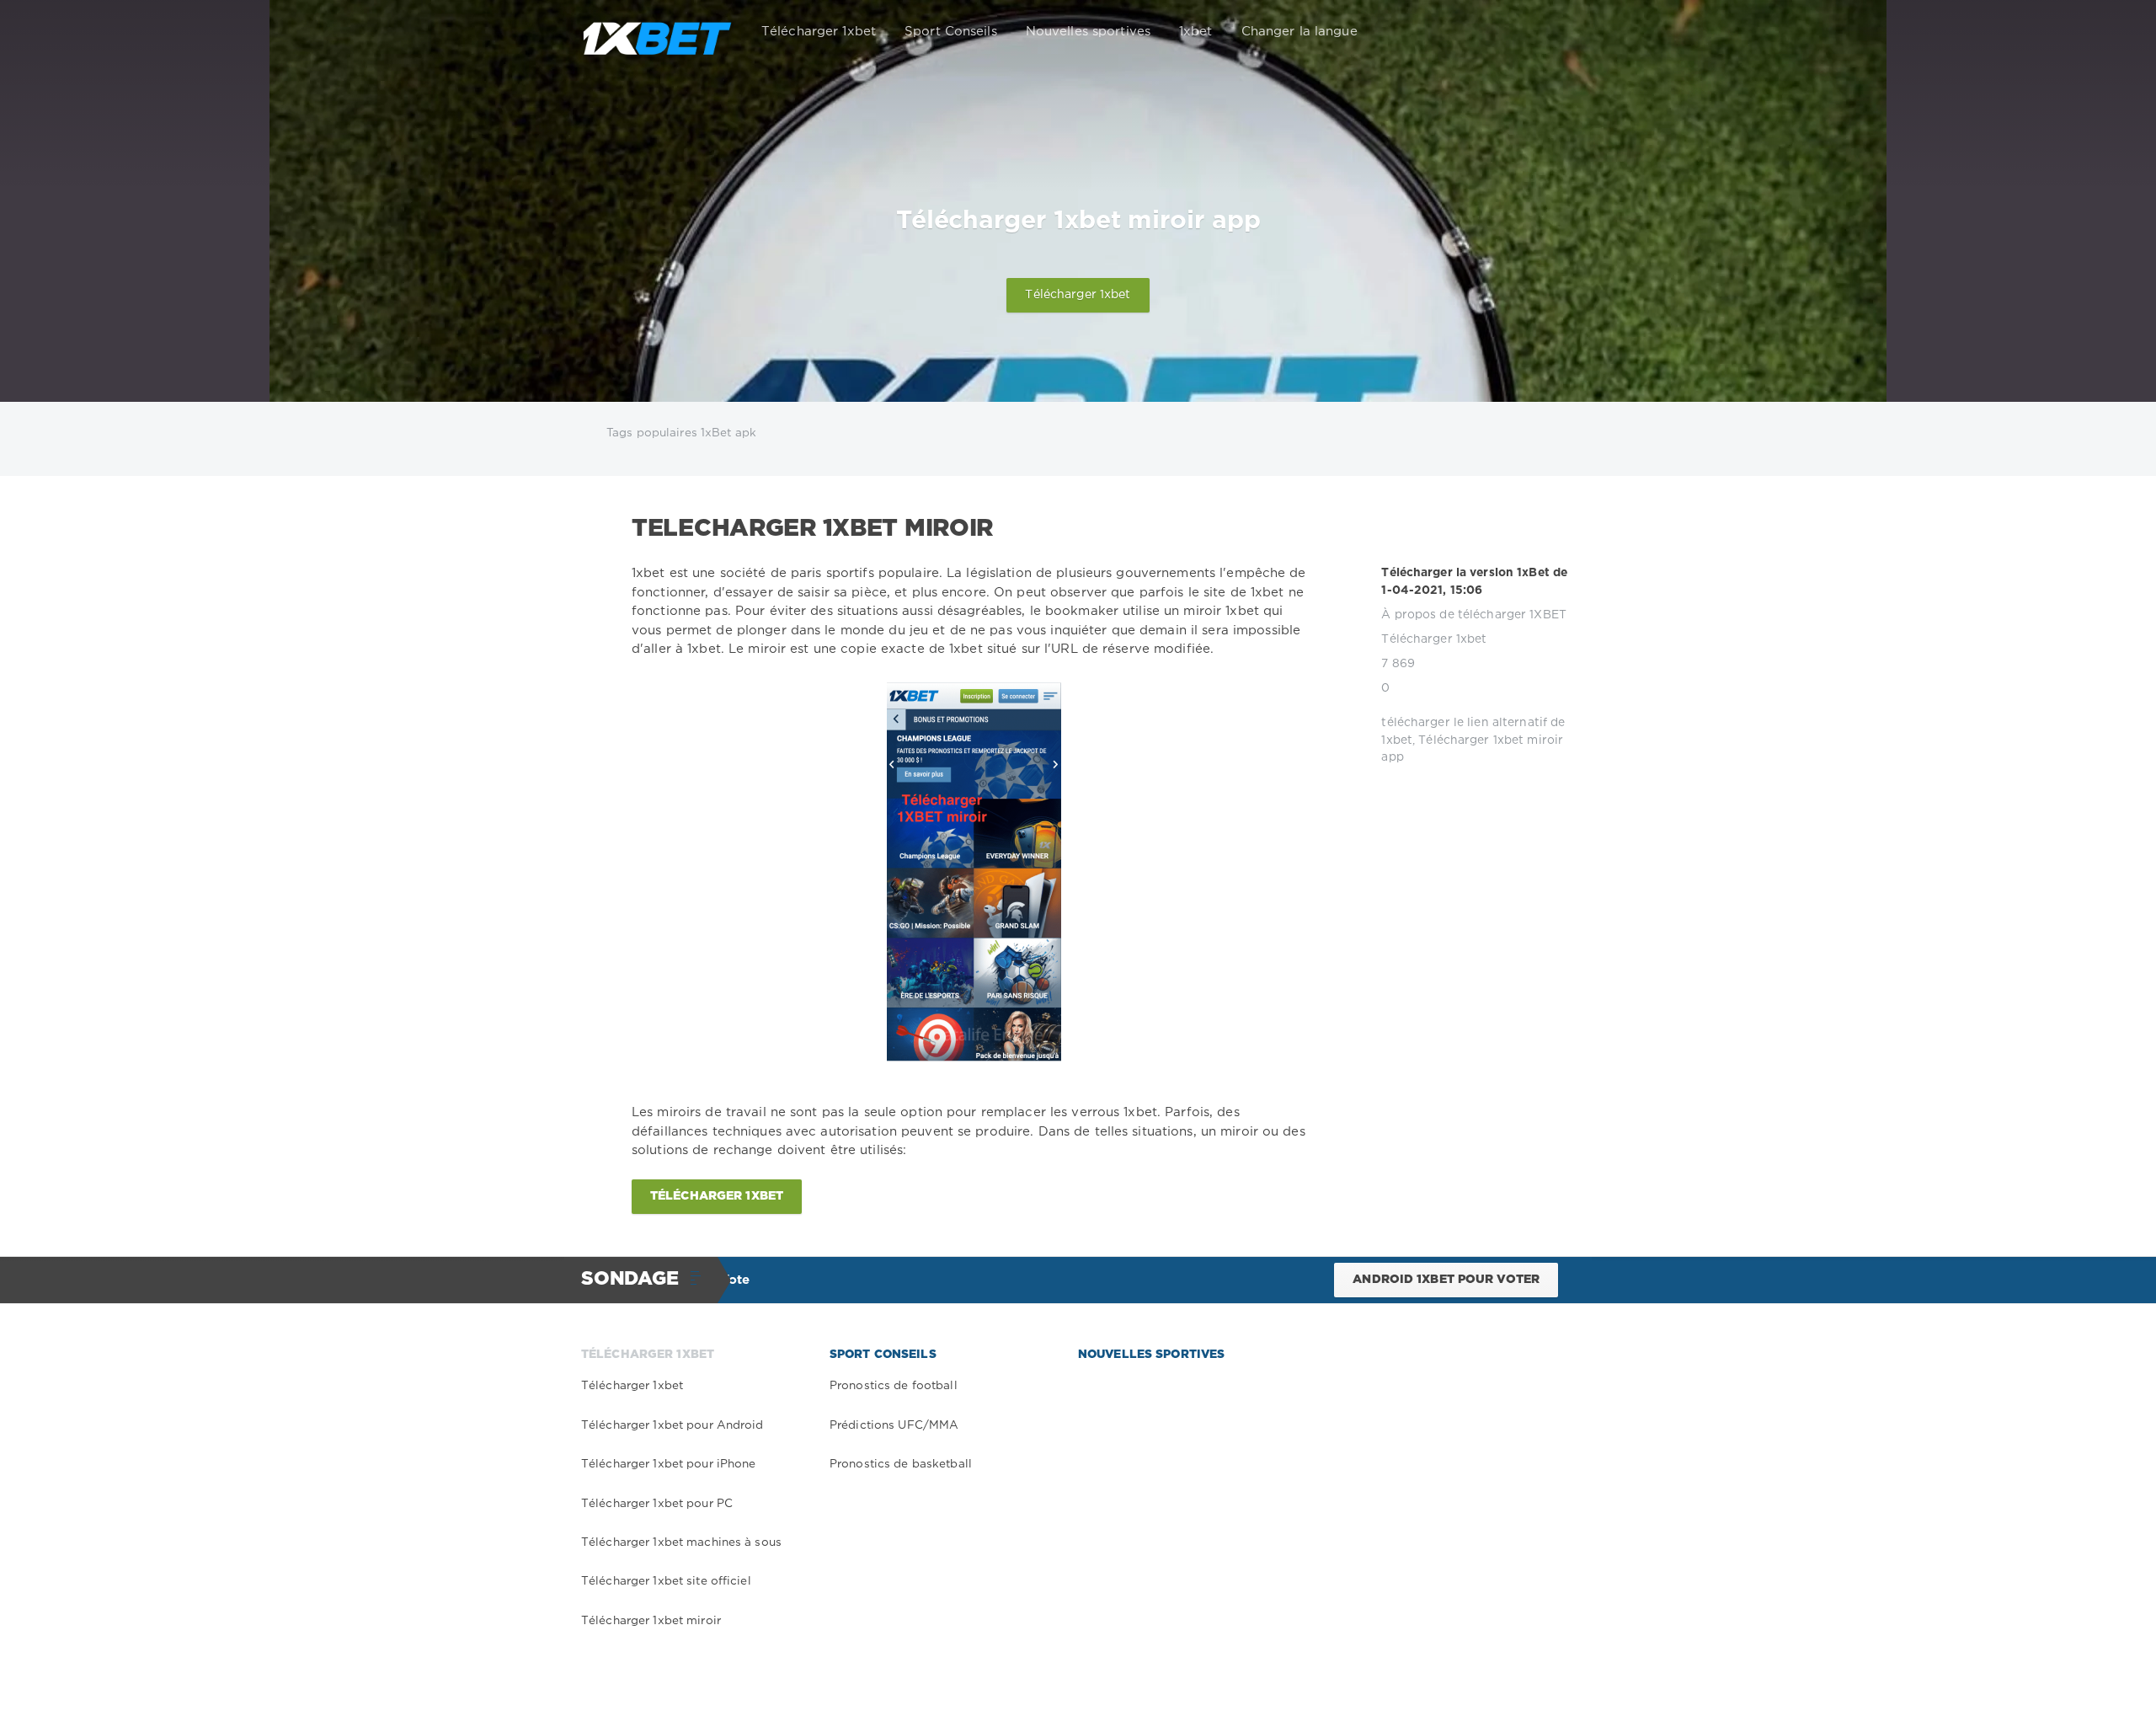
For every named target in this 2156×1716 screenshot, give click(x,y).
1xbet (1196, 32)
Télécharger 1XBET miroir (812, 529)
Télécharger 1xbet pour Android (672, 1425)
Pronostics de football (894, 1386)
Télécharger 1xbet (819, 32)
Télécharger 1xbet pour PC (657, 1504)
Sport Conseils (951, 32)
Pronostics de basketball (901, 1464)
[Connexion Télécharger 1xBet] (1551, 32)
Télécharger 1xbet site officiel (666, 1581)
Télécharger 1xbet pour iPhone (668, 1464)
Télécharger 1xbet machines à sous (681, 1542)
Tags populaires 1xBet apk (681, 433)
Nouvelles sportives (1088, 32)
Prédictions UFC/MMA (894, 1425)
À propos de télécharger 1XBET (1473, 615)
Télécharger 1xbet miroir (651, 1621)
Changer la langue (1299, 32)
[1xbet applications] (657, 32)
